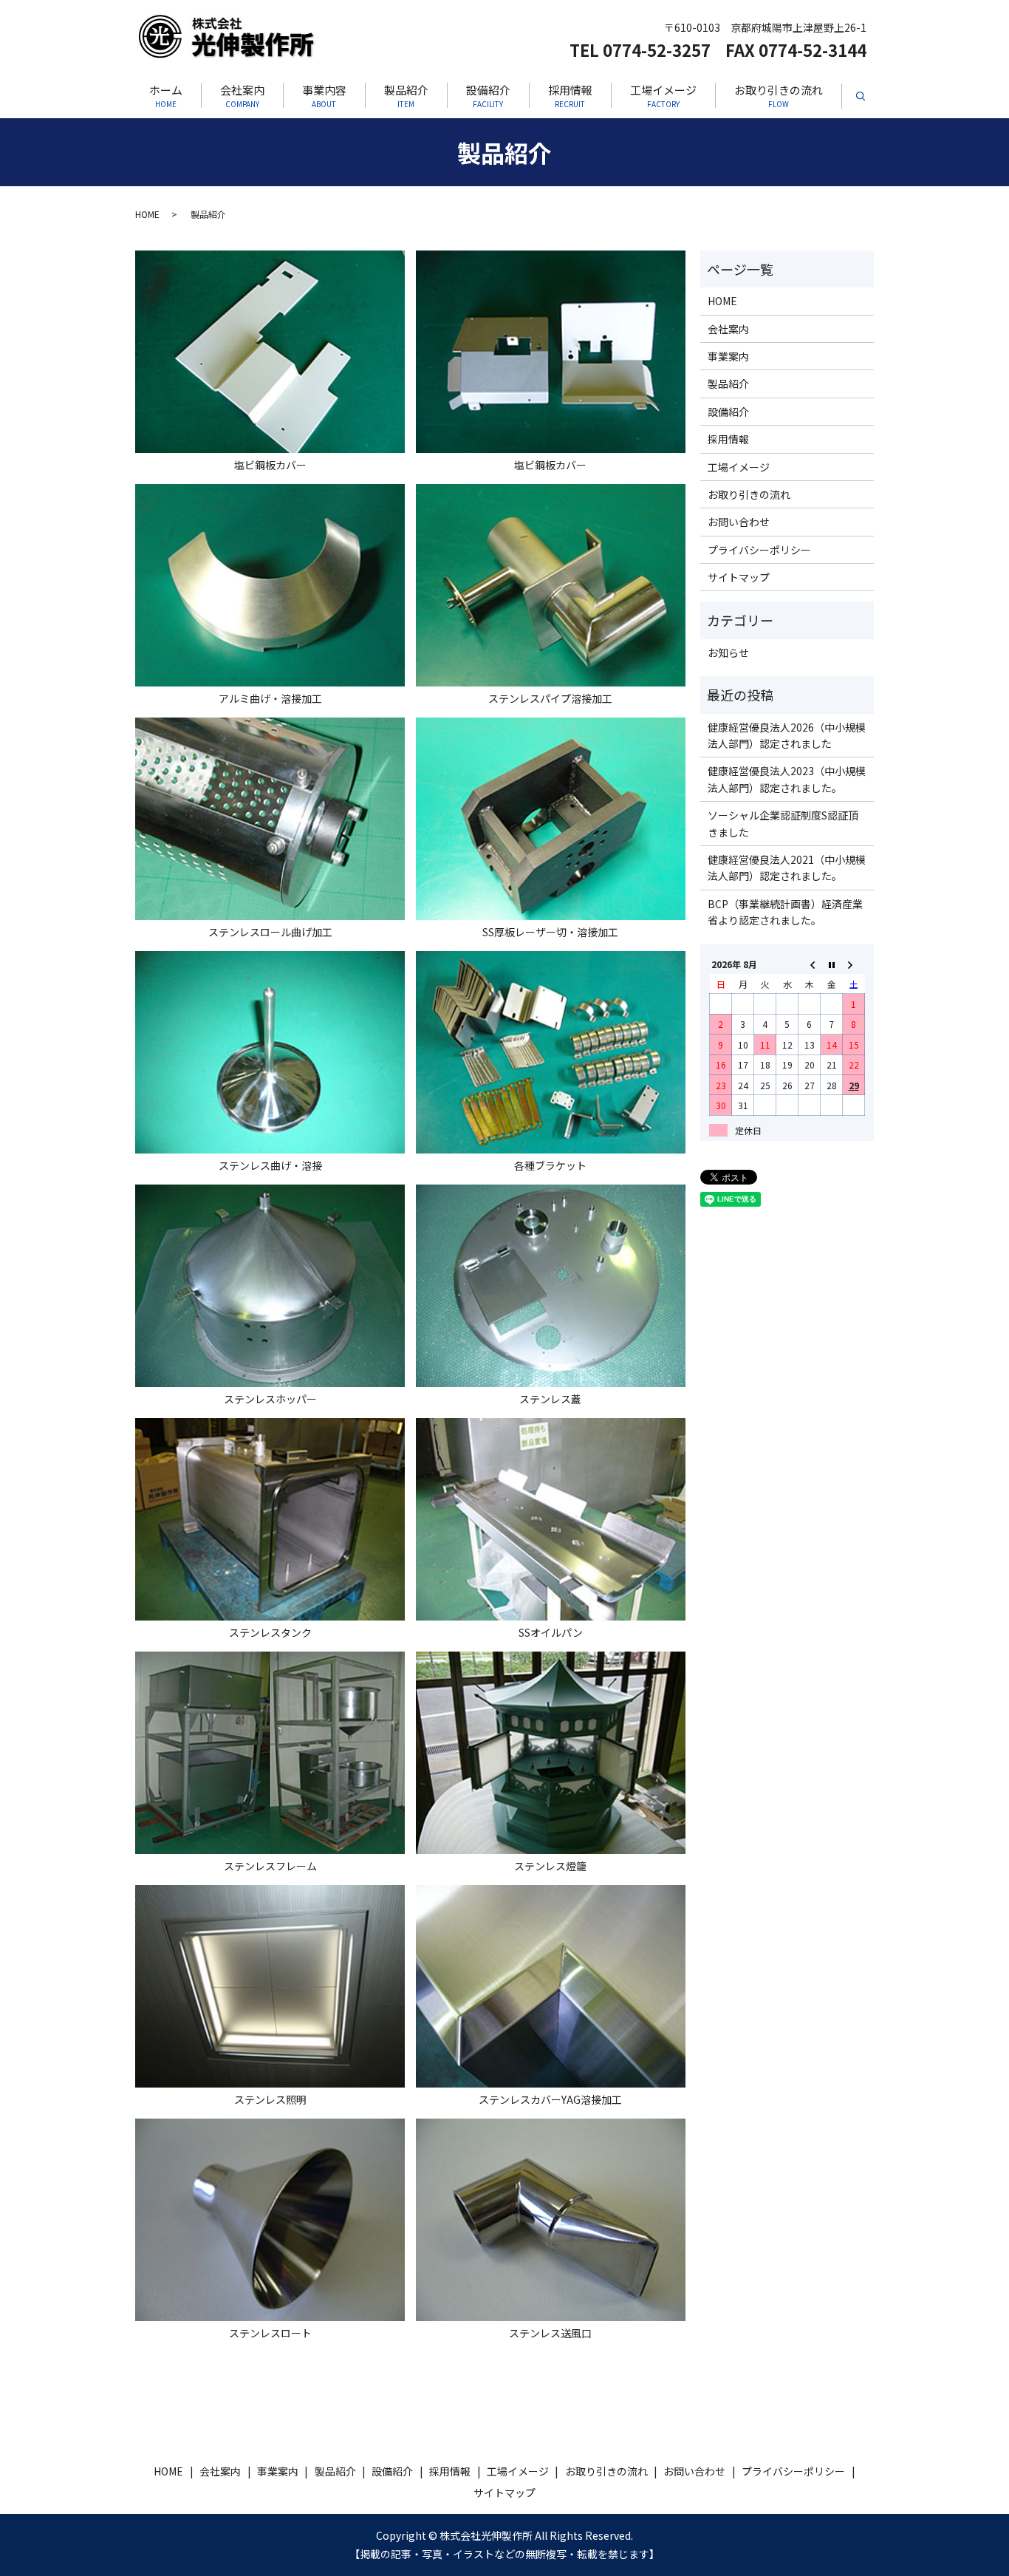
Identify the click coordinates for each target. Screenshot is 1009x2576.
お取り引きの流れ (779, 96)
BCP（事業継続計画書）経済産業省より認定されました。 (785, 912)
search (870, 100)
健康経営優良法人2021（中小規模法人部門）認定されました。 (787, 868)
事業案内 (728, 356)
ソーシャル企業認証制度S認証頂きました (783, 823)
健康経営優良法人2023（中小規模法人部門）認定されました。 (787, 779)
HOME (147, 214)
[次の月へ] (854, 964)
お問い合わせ (739, 522)
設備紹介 (488, 96)
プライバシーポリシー (759, 550)
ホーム (166, 96)
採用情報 (570, 96)
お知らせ (728, 652)
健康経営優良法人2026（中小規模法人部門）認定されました (787, 735)
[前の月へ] (810, 964)
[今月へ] (832, 964)
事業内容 (324, 96)
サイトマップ (739, 577)
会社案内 (242, 96)
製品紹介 (406, 96)
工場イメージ (663, 96)
